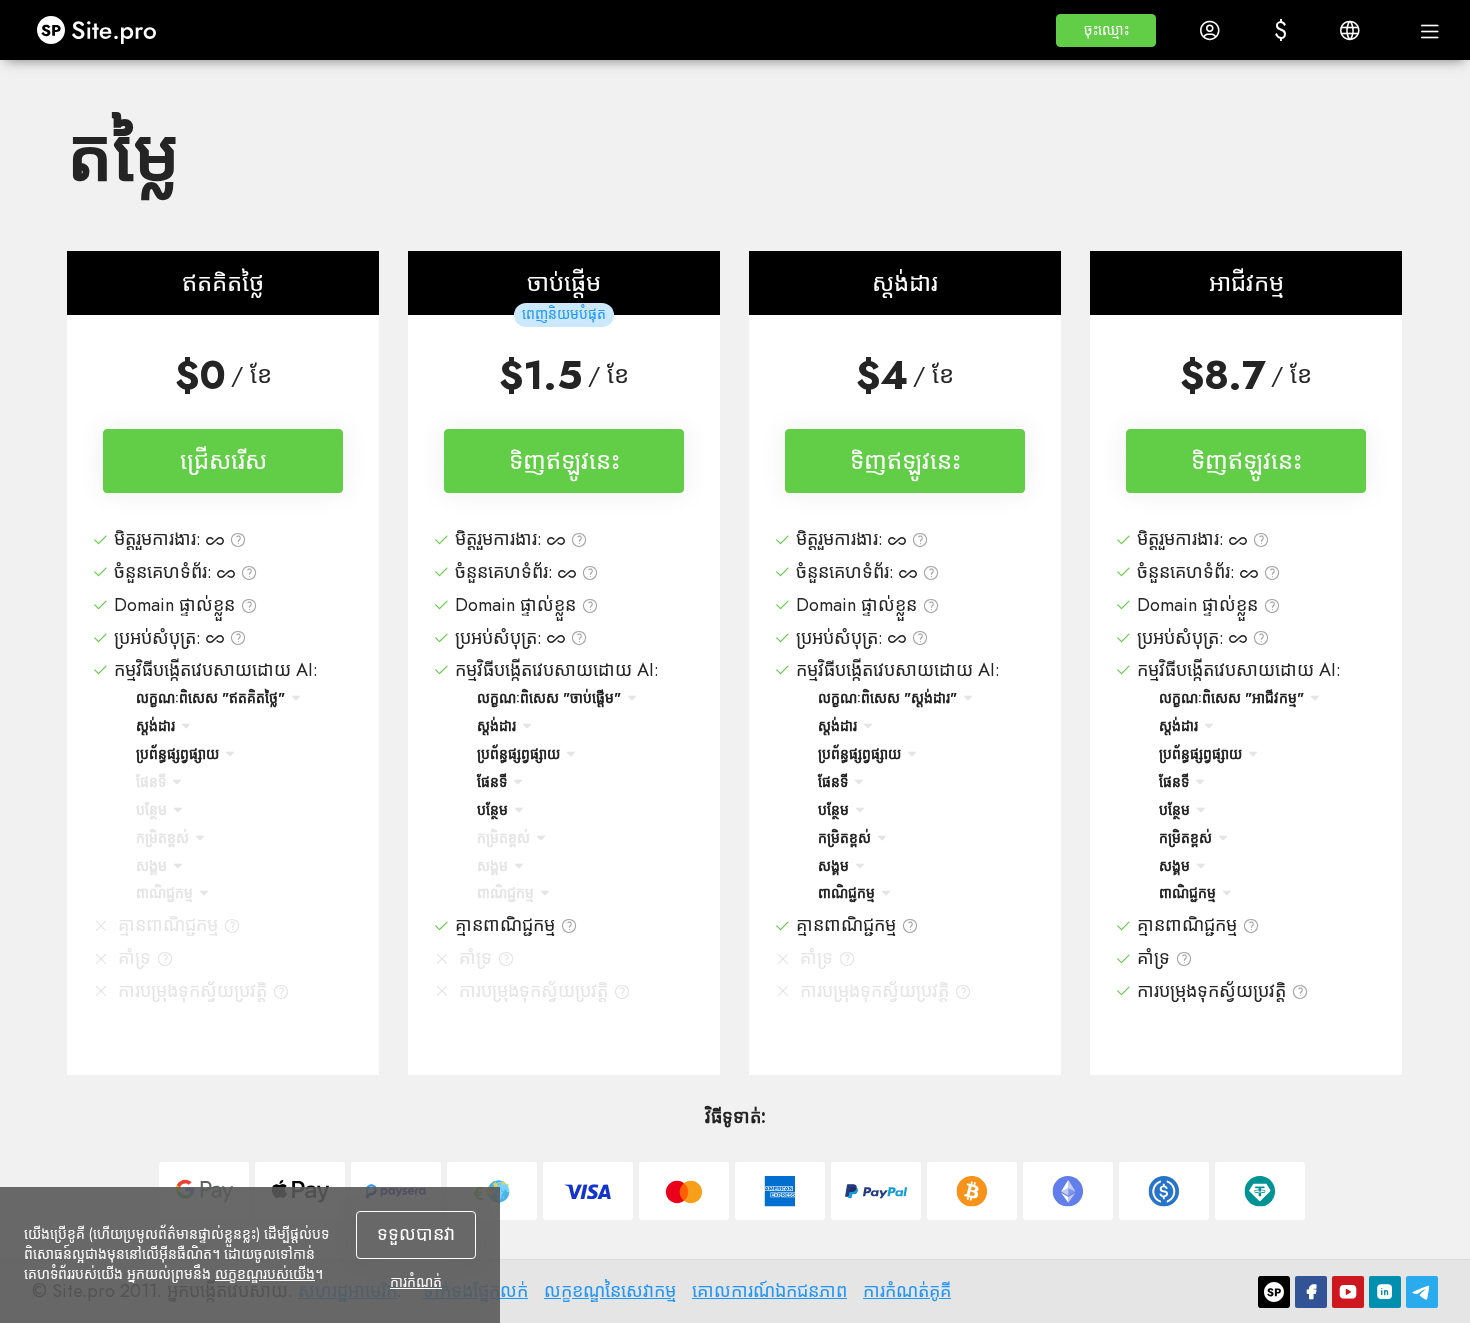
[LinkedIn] (1385, 1292)
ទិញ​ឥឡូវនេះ (564, 460)
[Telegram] (1422, 1292)
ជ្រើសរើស (223, 460)
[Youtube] (1348, 1292)
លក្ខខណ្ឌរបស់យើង (265, 1274)
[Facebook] (1311, 1292)
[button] (1106, 30)
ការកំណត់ (416, 1282)
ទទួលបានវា (416, 1234)
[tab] (223, 677)
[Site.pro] (1274, 1292)
